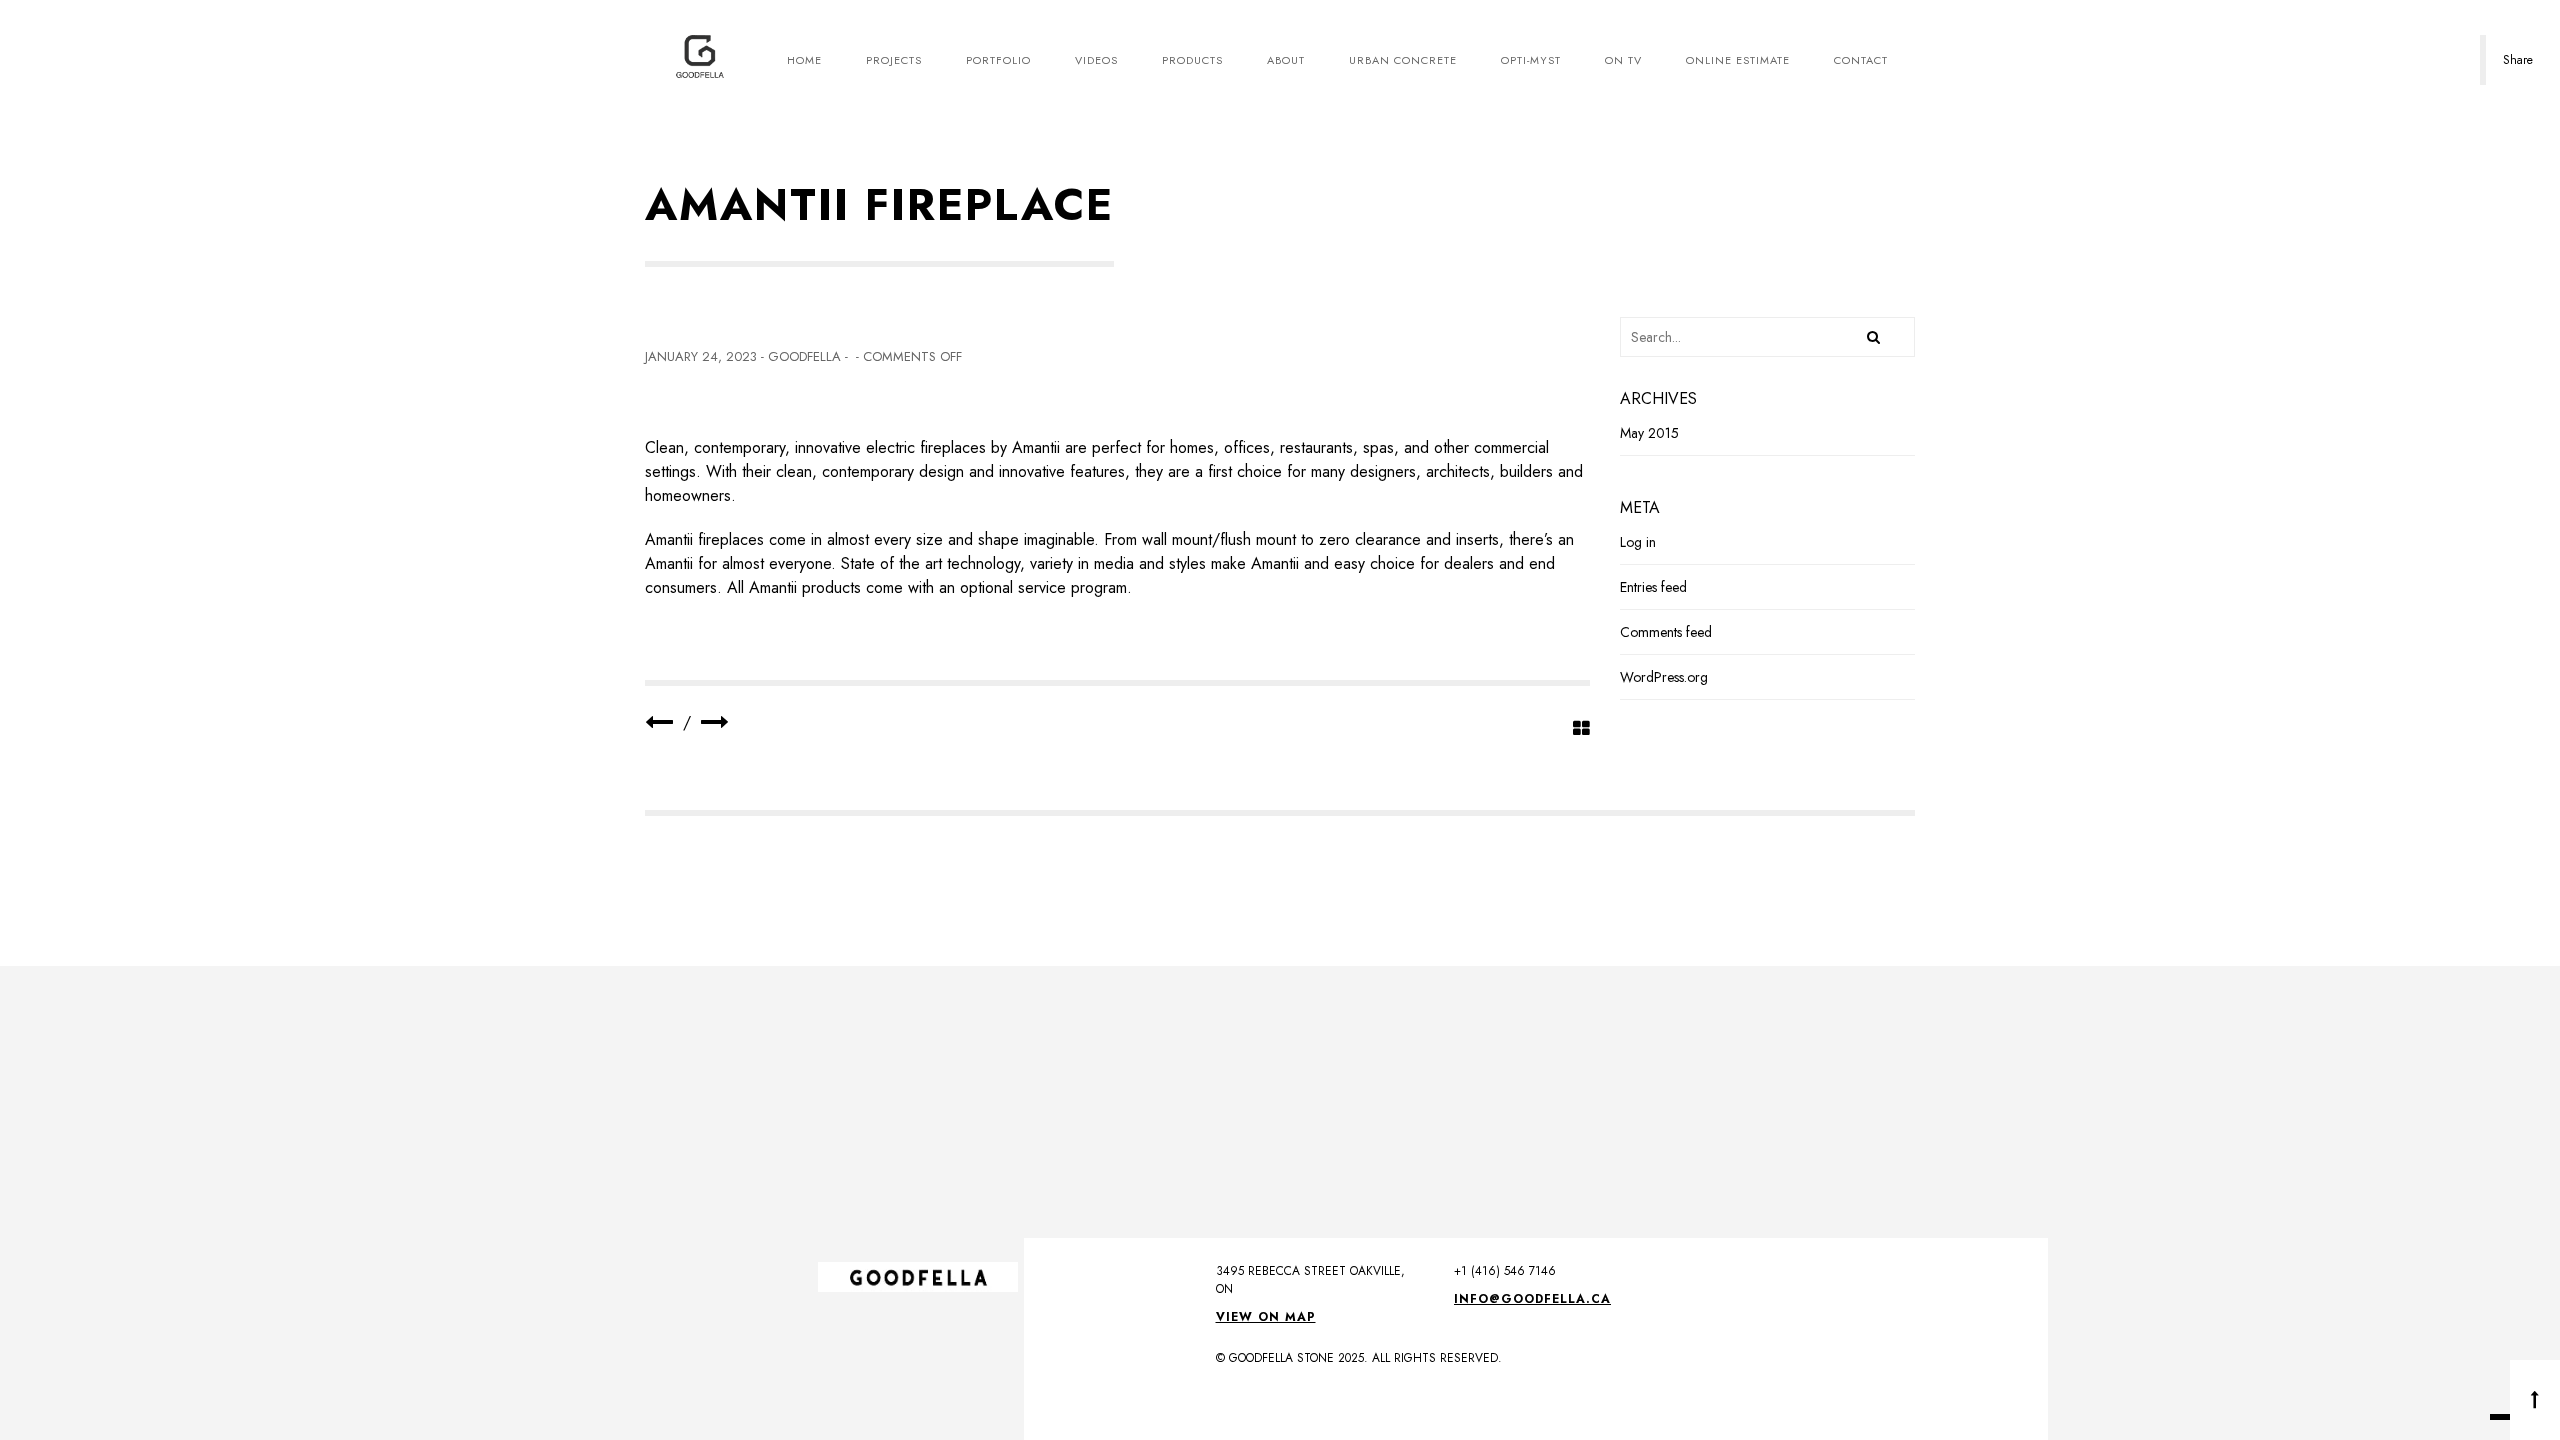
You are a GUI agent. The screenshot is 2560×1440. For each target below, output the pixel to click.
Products (1192, 60)
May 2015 (1649, 433)
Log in (1638, 542)
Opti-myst (1531, 60)
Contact (1861, 60)
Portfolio (998, 60)
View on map (1266, 1317)
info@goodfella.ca (1532, 1299)
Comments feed (1666, 632)
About (1286, 60)
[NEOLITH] (659, 722)
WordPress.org (1664, 677)
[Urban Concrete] (715, 722)
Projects (894, 60)
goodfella (804, 356)
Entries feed (1653, 587)
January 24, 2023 (701, 356)
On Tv (1623, 60)
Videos (1096, 60)
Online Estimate (1738, 60)
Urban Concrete (1403, 60)
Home (804, 60)
